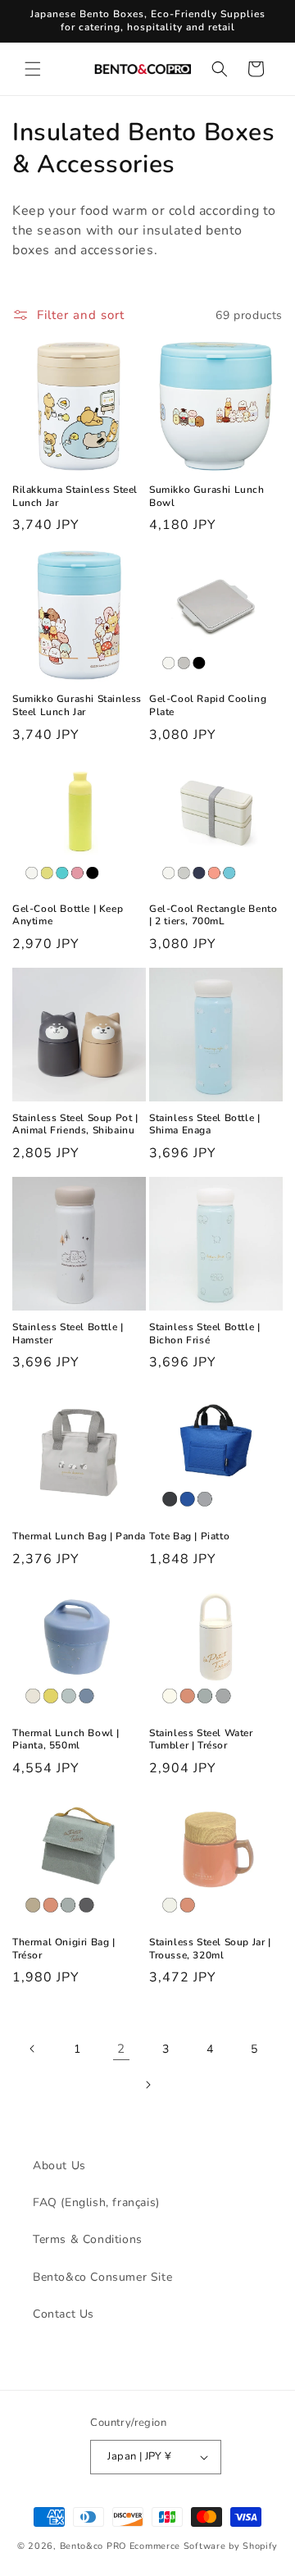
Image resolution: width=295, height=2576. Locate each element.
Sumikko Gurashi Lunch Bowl (207, 497)
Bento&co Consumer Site (102, 2277)
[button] (33, 69)
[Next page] (147, 2085)
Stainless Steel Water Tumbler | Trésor (201, 1740)
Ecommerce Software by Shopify (204, 2546)
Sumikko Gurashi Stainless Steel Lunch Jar (77, 706)
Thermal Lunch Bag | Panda (79, 1536)
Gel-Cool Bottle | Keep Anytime (68, 916)
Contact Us (64, 2314)
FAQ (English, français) (96, 2202)
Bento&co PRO (93, 2546)
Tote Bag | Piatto (189, 1536)
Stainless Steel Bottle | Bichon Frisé (204, 1334)
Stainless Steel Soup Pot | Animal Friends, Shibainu (75, 1125)
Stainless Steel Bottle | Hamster (68, 1334)
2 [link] (121, 2049)
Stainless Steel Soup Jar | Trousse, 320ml (210, 1949)
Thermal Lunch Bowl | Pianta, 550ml (66, 1740)
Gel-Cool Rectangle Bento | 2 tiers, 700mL (213, 916)
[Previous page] (33, 2049)
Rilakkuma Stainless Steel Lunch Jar (75, 497)
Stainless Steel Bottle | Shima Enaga (204, 1125)
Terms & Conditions (88, 2239)
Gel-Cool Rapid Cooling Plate (208, 706)
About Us (59, 2166)
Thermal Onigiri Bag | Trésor (64, 1949)
